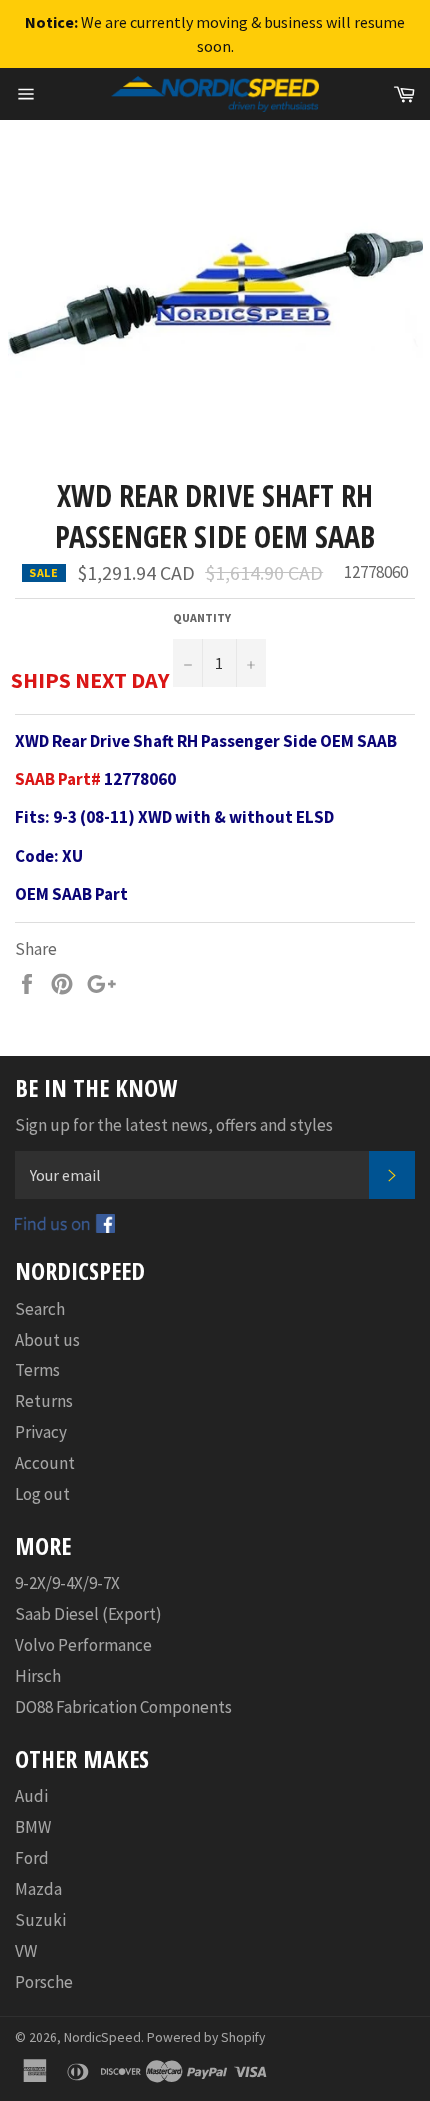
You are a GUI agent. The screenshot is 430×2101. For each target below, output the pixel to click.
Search (40, 1309)
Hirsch (38, 1676)
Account (45, 1463)
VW (26, 1951)
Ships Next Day (90, 680)
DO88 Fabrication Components (123, 1707)
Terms (37, 1370)
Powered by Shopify (206, 2037)
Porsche (44, 1982)
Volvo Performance (83, 1645)
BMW (33, 1827)
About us (47, 1340)
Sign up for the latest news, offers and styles (174, 1125)
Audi (31, 1796)
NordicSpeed (102, 2037)
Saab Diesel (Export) (88, 1614)
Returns (44, 1401)
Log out (42, 1494)
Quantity (202, 617)
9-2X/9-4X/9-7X (67, 1583)
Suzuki (40, 1920)
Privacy (41, 1432)
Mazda (38, 1889)
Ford (32, 1858)
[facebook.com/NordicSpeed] (65, 1227)
